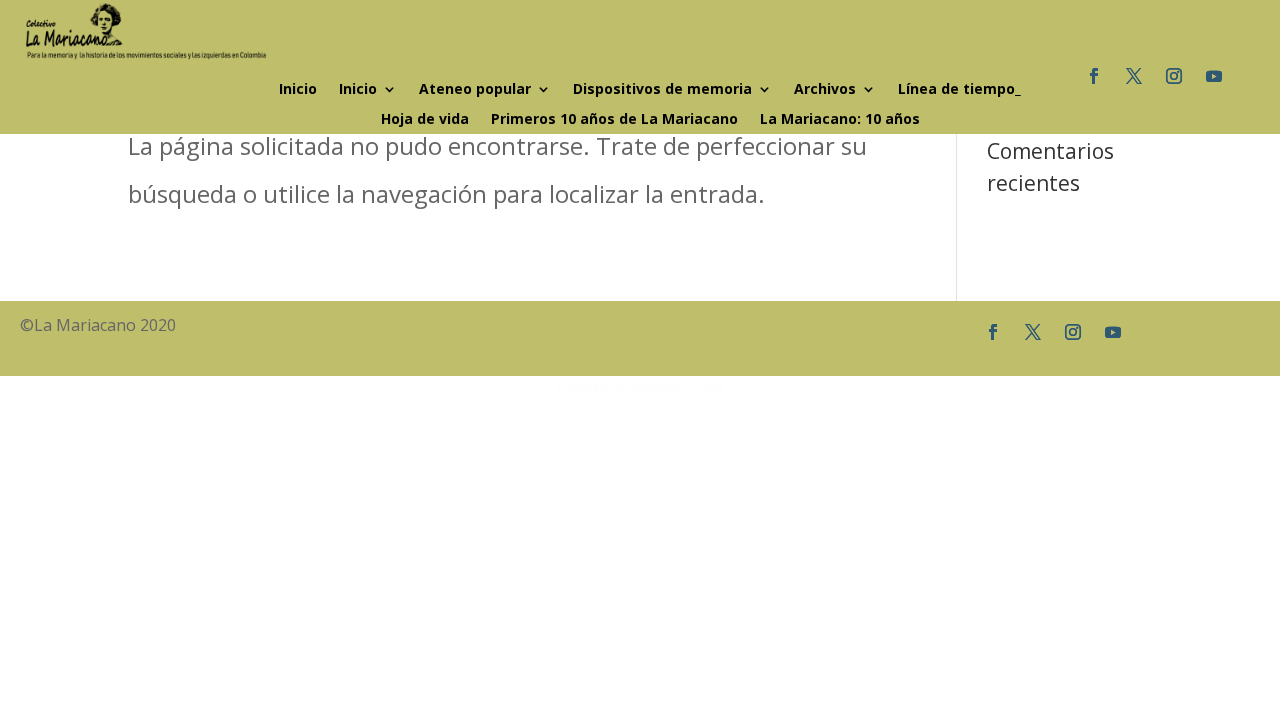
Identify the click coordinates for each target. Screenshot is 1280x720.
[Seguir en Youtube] (1214, 76)
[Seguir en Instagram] (1174, 76)
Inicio (298, 90)
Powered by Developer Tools (640, 387)
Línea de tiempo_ (959, 90)
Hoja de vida (425, 120)
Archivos (825, 90)
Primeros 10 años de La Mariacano (614, 120)
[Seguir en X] (1134, 76)
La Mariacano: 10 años (840, 120)
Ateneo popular (475, 90)
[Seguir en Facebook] (1094, 76)
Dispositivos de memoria (662, 90)
